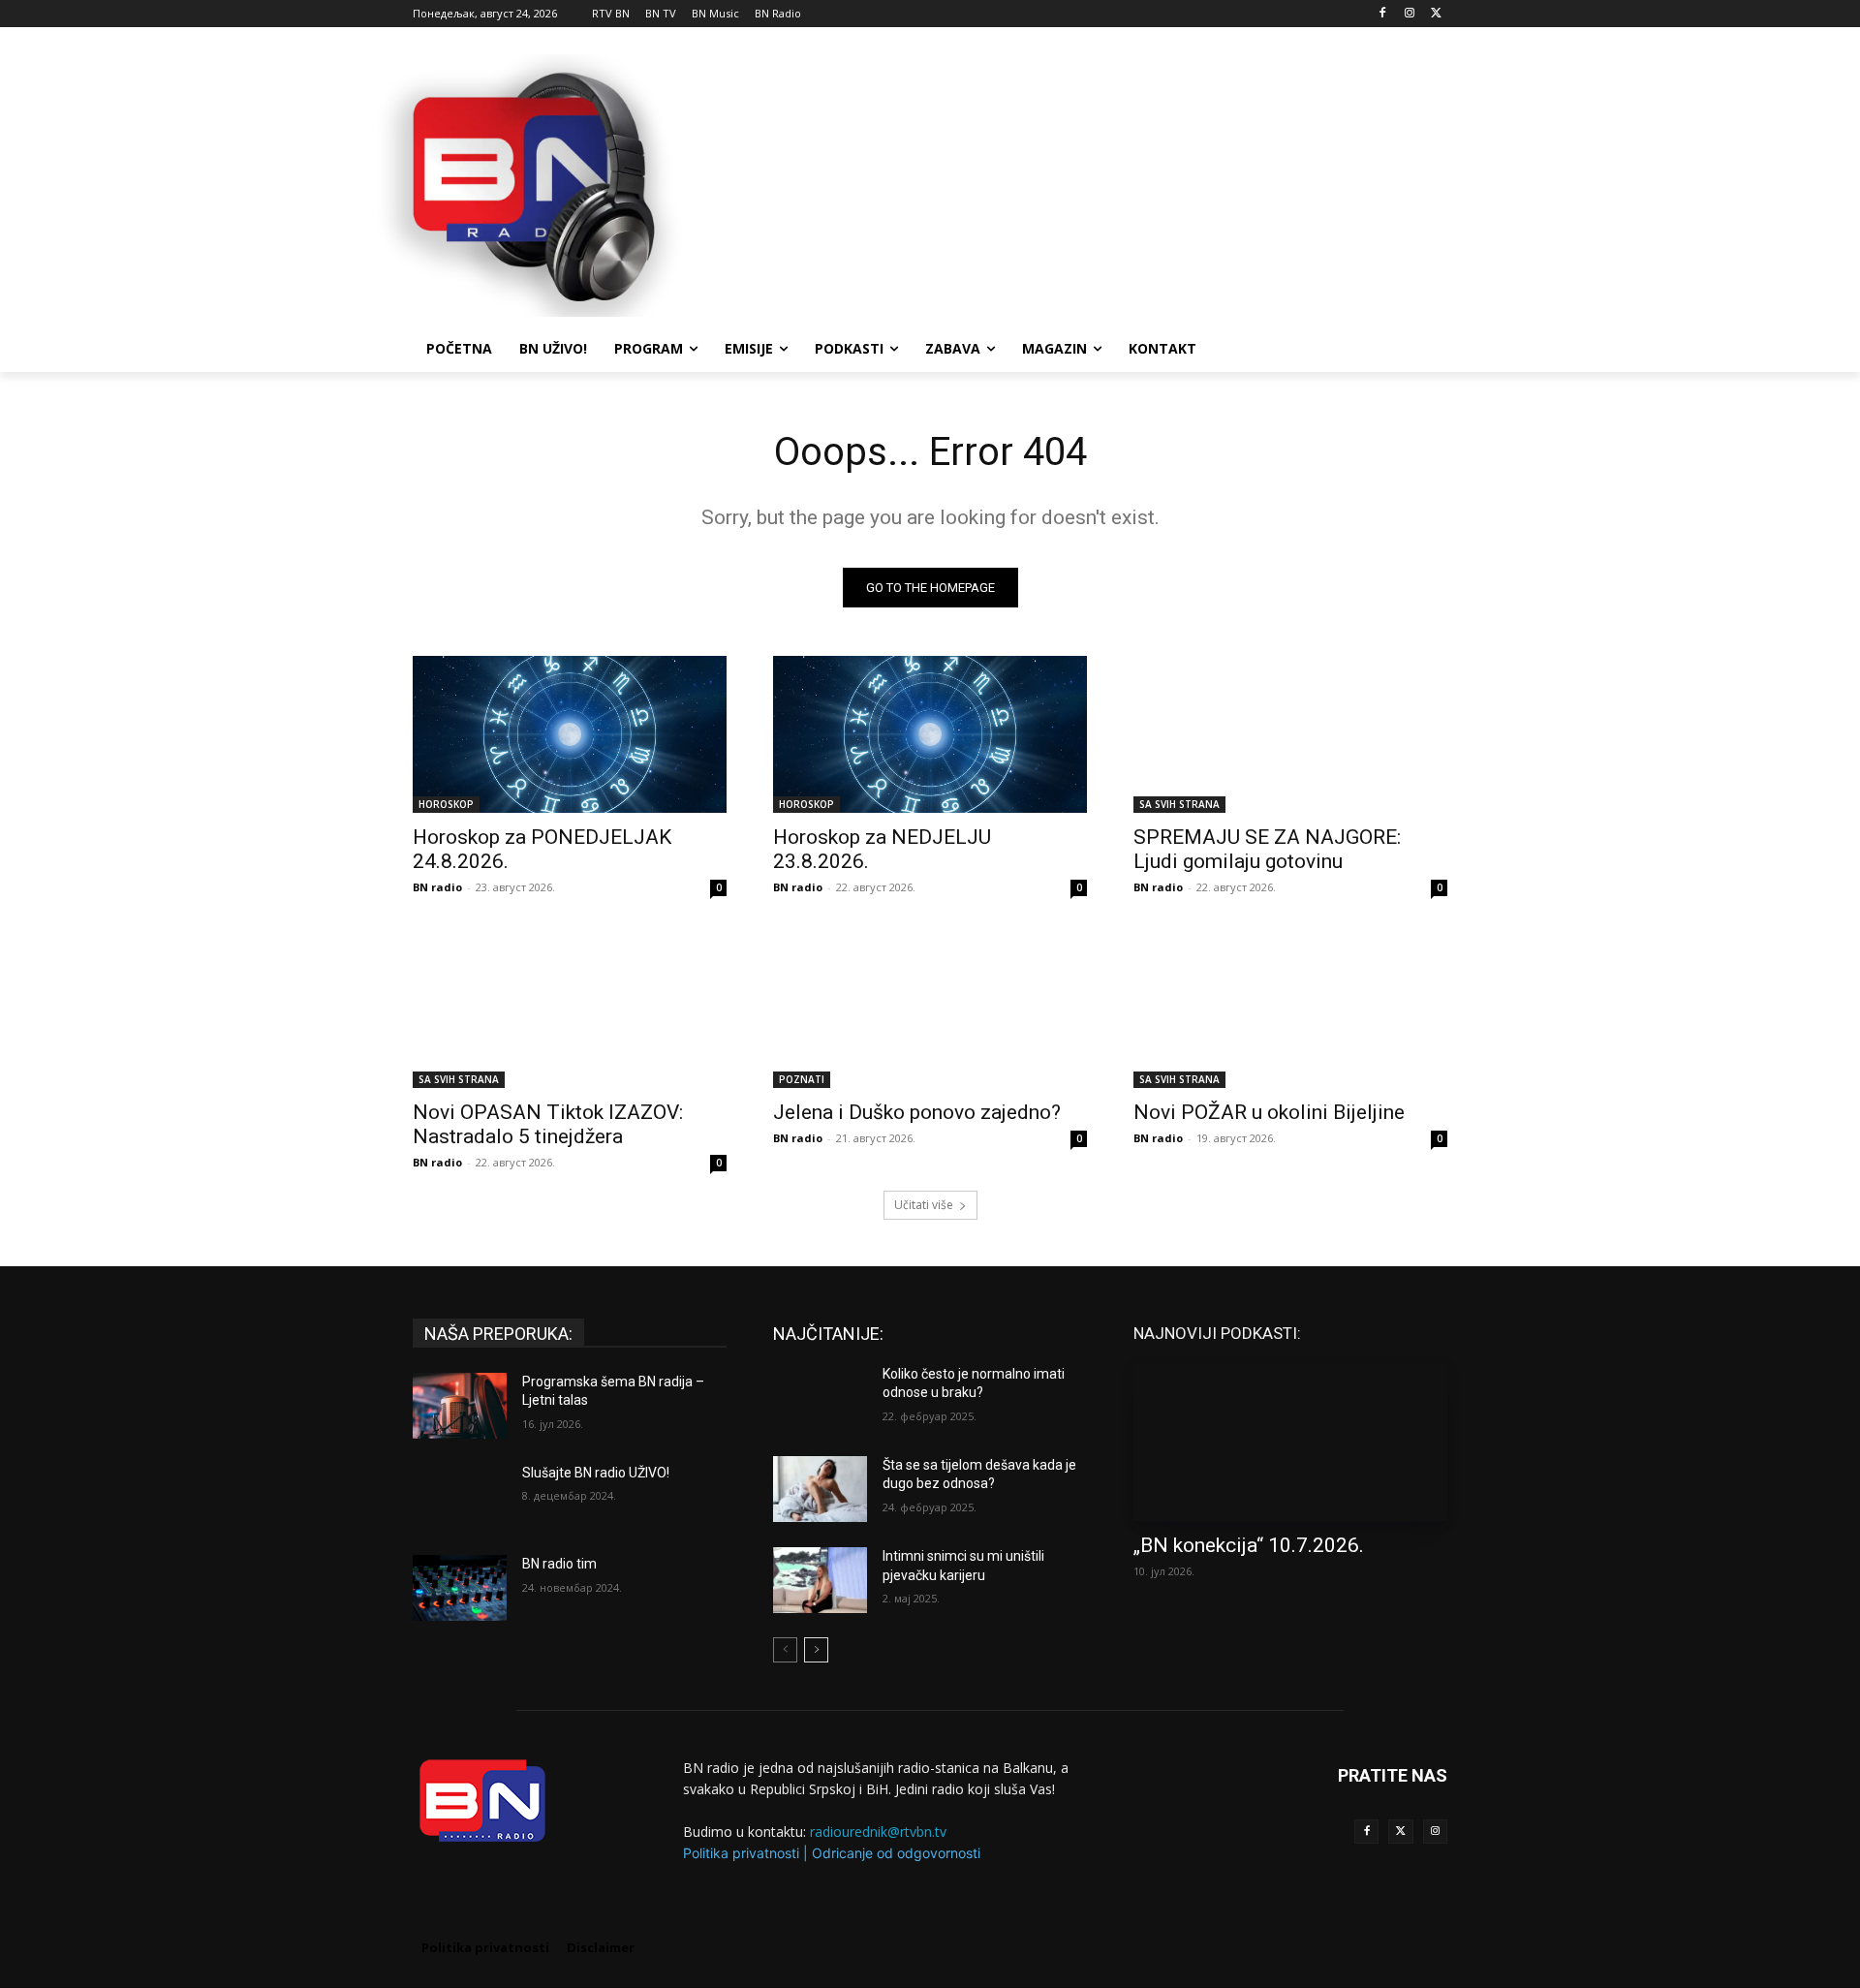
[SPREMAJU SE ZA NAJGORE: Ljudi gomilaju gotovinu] (1290, 734)
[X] (1436, 14)
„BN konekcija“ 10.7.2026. (1249, 1545)
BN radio (437, 887)
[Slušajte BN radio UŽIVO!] (460, 1497)
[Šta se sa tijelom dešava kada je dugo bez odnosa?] (820, 1489)
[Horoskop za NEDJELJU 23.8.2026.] (930, 734)
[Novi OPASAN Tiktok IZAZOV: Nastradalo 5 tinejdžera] (570, 1010)
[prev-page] (785, 1650)
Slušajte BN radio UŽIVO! (596, 1473)
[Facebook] (1383, 14)
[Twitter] (1400, 1832)
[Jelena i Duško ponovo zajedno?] (930, 1010)
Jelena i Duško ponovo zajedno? (917, 1112)
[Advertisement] (1075, 183)
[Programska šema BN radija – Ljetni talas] (460, 1406)
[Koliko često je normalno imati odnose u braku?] (820, 1398)
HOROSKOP (446, 804)
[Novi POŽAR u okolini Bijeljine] (1290, 1010)
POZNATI (802, 1079)
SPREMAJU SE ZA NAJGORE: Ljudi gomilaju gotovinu (1267, 849)
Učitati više (924, 1205)
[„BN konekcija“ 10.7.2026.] (1290, 1443)
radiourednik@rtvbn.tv (878, 1832)
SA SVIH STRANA (1179, 804)
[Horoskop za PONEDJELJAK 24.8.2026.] (570, 734)
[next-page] (816, 1650)
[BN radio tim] (460, 1588)
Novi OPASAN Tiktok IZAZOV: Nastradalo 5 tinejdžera (548, 1124)
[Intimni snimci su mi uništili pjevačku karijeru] (820, 1580)
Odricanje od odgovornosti (896, 1853)
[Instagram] (1409, 14)
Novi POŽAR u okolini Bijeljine (1269, 1112)
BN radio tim (559, 1564)
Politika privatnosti (741, 1853)
